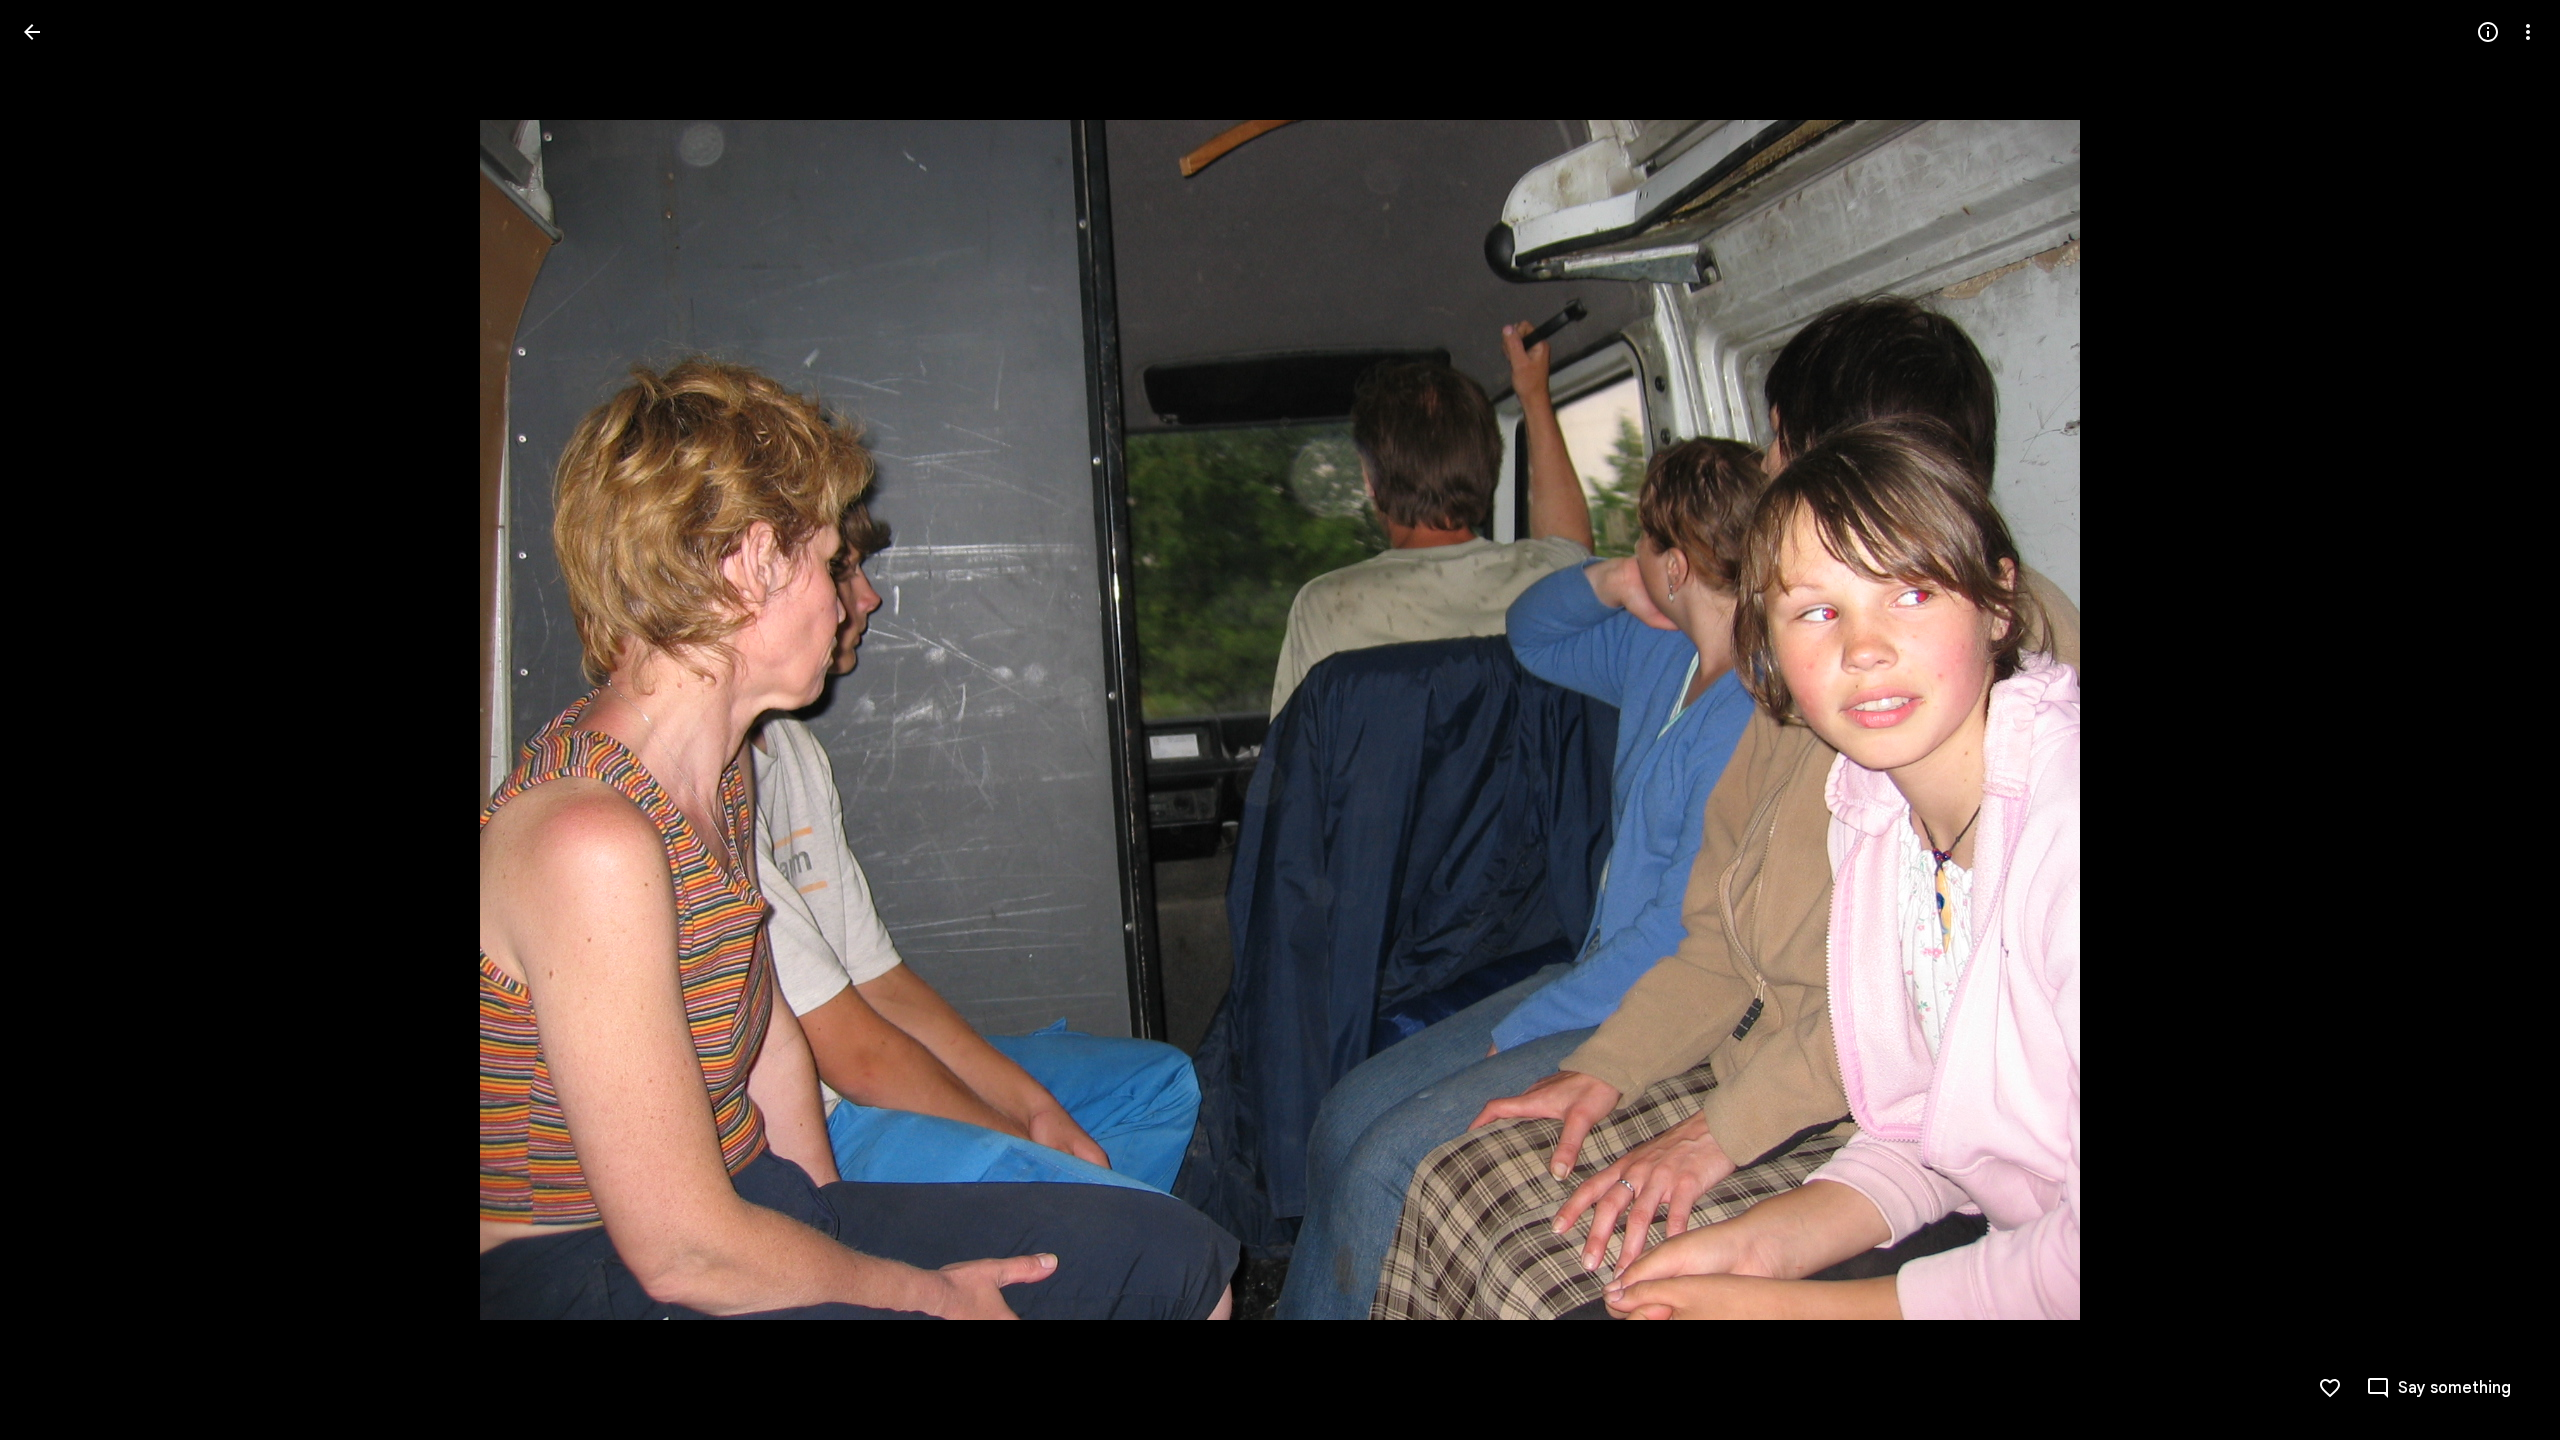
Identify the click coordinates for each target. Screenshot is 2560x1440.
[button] (56, 720)
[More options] (2528, 32)
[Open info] (2488, 32)
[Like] (2330, 1388)
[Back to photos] (32, 32)
